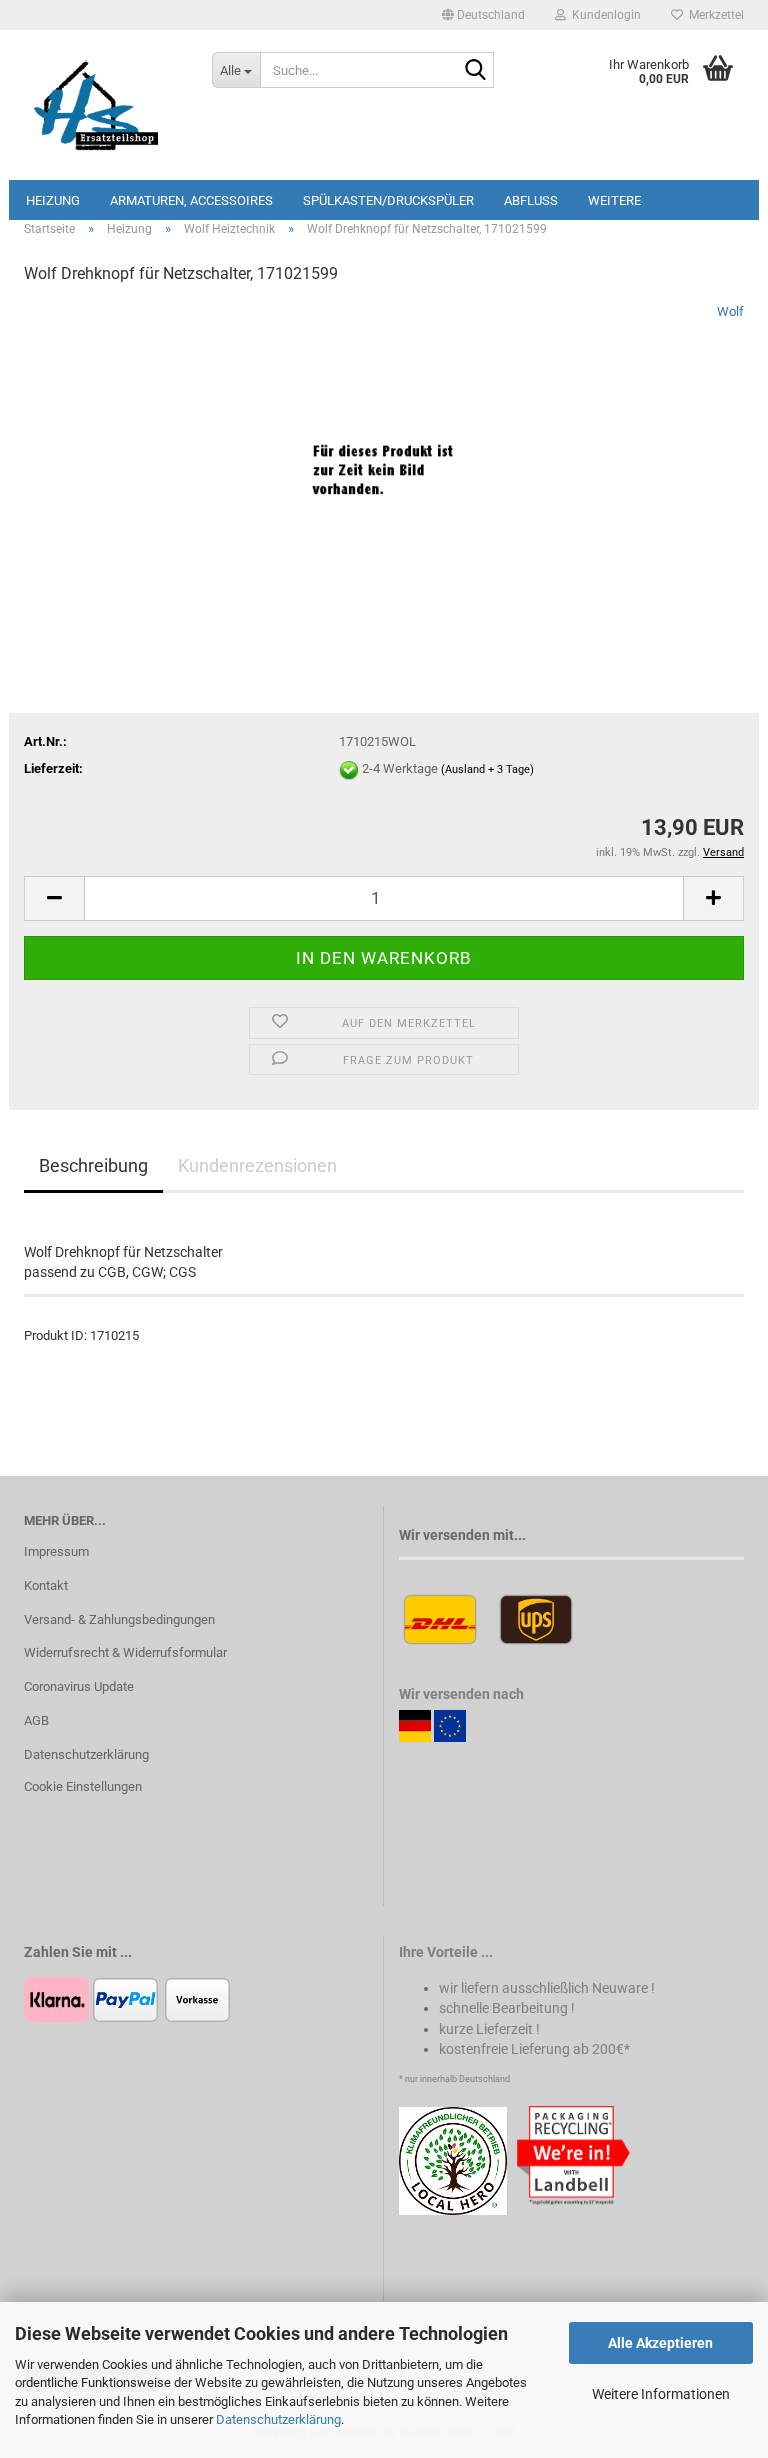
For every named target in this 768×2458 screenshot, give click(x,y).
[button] (483, 15)
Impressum (56, 1551)
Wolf (730, 311)
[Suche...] (475, 71)
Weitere (614, 200)
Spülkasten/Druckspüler (388, 200)
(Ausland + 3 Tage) (487, 770)
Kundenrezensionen (257, 1165)
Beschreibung (93, 1165)
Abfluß (531, 200)
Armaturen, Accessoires (191, 200)
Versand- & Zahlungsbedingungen (119, 1619)
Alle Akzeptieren (660, 2343)
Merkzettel (713, 15)
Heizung (53, 200)
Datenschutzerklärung (278, 2419)
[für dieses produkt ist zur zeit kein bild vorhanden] (384, 452)
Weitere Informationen (661, 2394)
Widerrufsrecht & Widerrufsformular (125, 1652)
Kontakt (46, 1585)
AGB (36, 1720)
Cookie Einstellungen (83, 1786)
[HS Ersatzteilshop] (103, 105)
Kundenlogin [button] (603, 15)
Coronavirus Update (79, 1686)
